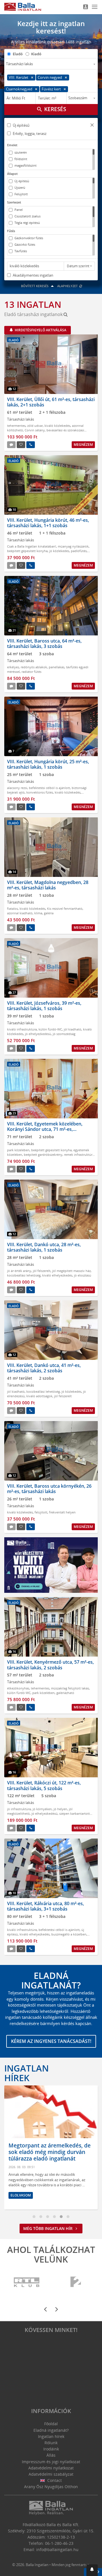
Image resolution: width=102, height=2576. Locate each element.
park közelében (18, 1150)
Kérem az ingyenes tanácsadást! (51, 2041)
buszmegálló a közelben (69, 1934)
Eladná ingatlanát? (51, 2430)
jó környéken (42, 1809)
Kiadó (36, 54)
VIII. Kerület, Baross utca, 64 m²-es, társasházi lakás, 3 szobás (44, 644)
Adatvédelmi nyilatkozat (51, 2468)
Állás (51, 2455)
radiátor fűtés (31, 672)
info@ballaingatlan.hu (57, 2550)
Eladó (18, 54)
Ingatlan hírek (26, 2073)
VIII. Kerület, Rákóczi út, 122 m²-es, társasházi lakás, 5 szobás (44, 1785)
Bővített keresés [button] (35, 286)
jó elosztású (83, 1275)
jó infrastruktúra (19, 1809)
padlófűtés (79, 551)
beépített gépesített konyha (27, 551)
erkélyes (13, 667)
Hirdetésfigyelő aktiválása (40, 330)
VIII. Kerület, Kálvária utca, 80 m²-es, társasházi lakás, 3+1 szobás (45, 1906)
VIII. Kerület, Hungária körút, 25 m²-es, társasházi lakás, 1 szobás (48, 764)
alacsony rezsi (17, 788)
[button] (92, 126)
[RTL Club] (27, 2282)
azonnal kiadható (20, 913)
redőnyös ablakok (34, 667)
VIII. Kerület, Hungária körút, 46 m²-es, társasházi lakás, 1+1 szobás (48, 523)
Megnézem (83, 445)
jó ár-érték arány (19, 1271)
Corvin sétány (35, 430)
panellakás (57, 667)
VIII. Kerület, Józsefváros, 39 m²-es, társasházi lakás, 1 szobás (44, 1006)
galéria (49, 913)
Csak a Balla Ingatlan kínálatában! (32, 546)
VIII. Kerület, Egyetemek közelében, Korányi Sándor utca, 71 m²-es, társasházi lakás (45, 1129)
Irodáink (51, 2449)
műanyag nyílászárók (73, 546)
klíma (38, 913)
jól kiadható (73, 1029)
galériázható (65, 1693)
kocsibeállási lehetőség (24, 1275)
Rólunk (51, 2443)
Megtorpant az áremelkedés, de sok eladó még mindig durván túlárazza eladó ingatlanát (50, 2152)
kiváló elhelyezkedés (57, 1275)
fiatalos (12, 909)
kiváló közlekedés (57, 426)
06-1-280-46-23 (59, 2543)
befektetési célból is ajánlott (49, 788)
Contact (54, 2480)
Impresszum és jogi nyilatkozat (51, 2462)
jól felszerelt (42, 1271)
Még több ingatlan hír (48, 2228)
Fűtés (11, 231)
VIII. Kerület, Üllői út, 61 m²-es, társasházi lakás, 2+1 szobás (51, 402)
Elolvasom (21, 2195)
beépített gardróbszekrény (43, 1155)
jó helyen (60, 1809)
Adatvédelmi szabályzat (51, 2474)
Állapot (12, 174)
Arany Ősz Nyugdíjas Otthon (51, 2487)
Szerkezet (14, 202)
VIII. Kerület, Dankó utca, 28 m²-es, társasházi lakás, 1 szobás (44, 1247)
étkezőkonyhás (18, 1688)
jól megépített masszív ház (71, 1271)
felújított (41, 1512)
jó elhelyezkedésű (38, 1034)
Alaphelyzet (68, 286)
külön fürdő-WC (50, 1029)
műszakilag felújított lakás (70, 1688)
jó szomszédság (64, 1034)
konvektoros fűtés (40, 792)
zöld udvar (35, 426)
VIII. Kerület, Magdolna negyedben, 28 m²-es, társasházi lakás (48, 885)
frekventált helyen (62, 1512)
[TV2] (76, 2282)
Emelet (12, 145)
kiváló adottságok (39, 1396)
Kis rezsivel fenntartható (65, 909)
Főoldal (51, 2424)
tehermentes (16, 426)
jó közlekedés (59, 551)
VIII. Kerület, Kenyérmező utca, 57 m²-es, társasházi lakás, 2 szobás (50, 1665)
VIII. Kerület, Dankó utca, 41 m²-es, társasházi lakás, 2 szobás (44, 1368)
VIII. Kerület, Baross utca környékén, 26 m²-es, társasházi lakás (49, 1489)
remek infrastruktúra (79, 1155)
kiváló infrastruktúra (22, 1029)
